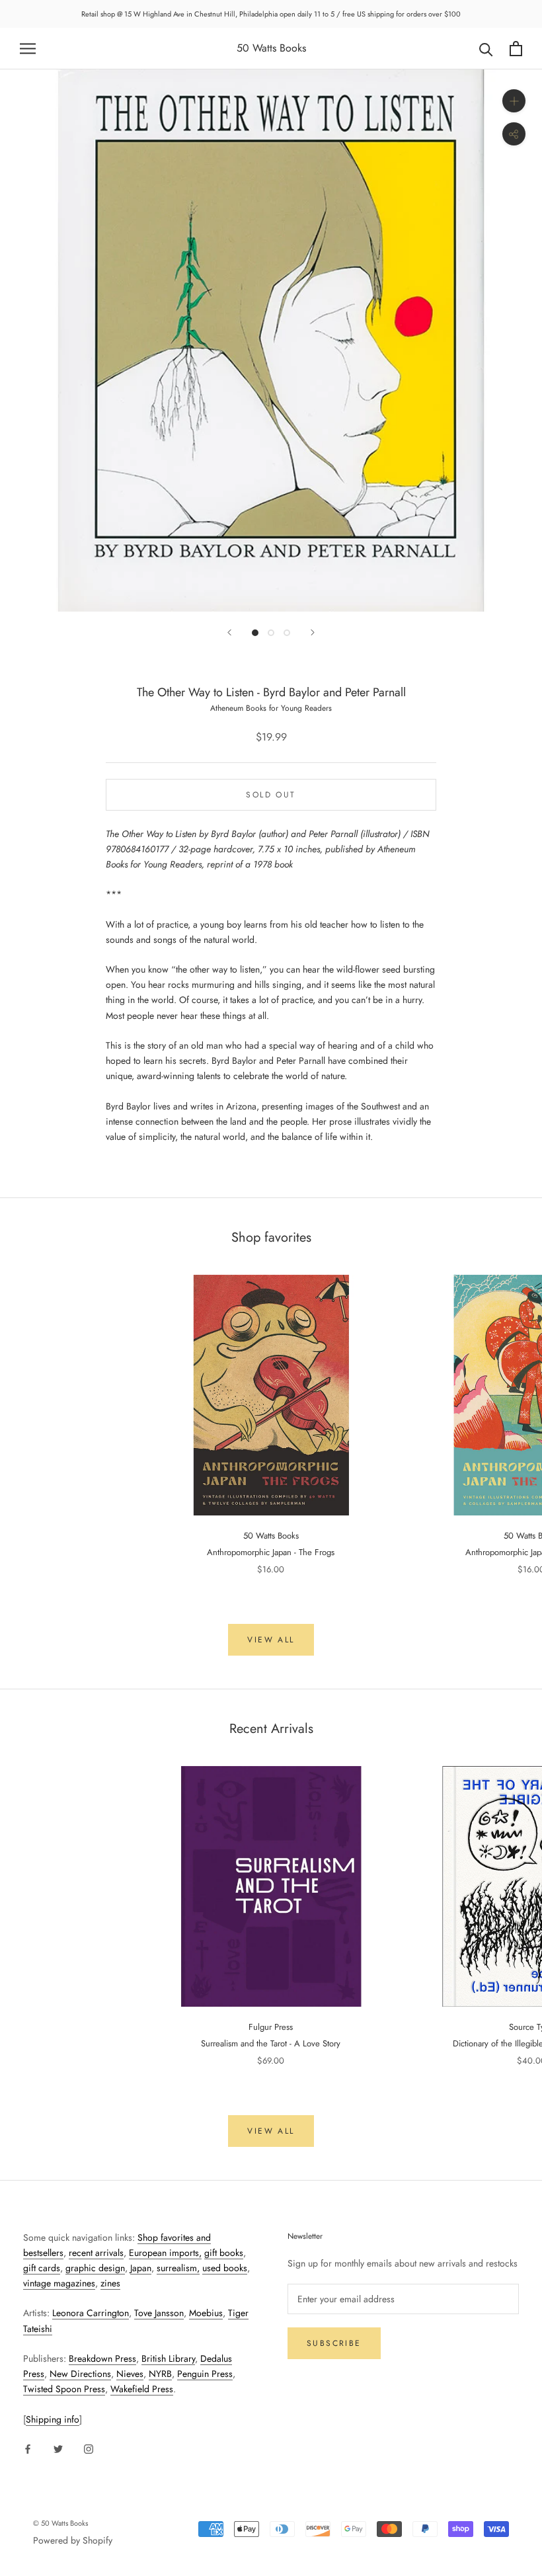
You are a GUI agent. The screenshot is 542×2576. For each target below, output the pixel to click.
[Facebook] (28, 2448)
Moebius (206, 2313)
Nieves (130, 2374)
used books (225, 2268)
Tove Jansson (159, 2313)
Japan (141, 2268)
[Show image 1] (255, 633)
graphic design (95, 2268)
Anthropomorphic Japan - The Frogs (271, 1552)
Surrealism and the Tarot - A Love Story (271, 2043)
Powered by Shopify (73, 2540)
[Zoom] (514, 101)
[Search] (486, 49)
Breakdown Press (102, 2358)
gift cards (42, 2268)
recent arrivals (96, 2253)
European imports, (165, 2253)
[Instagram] (89, 2448)
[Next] (313, 632)
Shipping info (53, 2419)
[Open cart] (516, 49)
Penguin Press (205, 2374)
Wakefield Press (142, 2389)
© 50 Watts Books (60, 2523)
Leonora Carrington (91, 2313)
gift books (224, 2253)
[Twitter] (58, 2448)
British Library (168, 2358)
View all (271, 1640)
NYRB (160, 2374)
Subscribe (334, 2343)
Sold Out (271, 795)
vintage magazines (59, 2283)
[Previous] (229, 632)
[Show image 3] (287, 633)
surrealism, (178, 2268)
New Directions (80, 2374)
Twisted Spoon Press (64, 2389)
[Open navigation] (28, 49)
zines (110, 2283)
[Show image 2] (271, 633)
